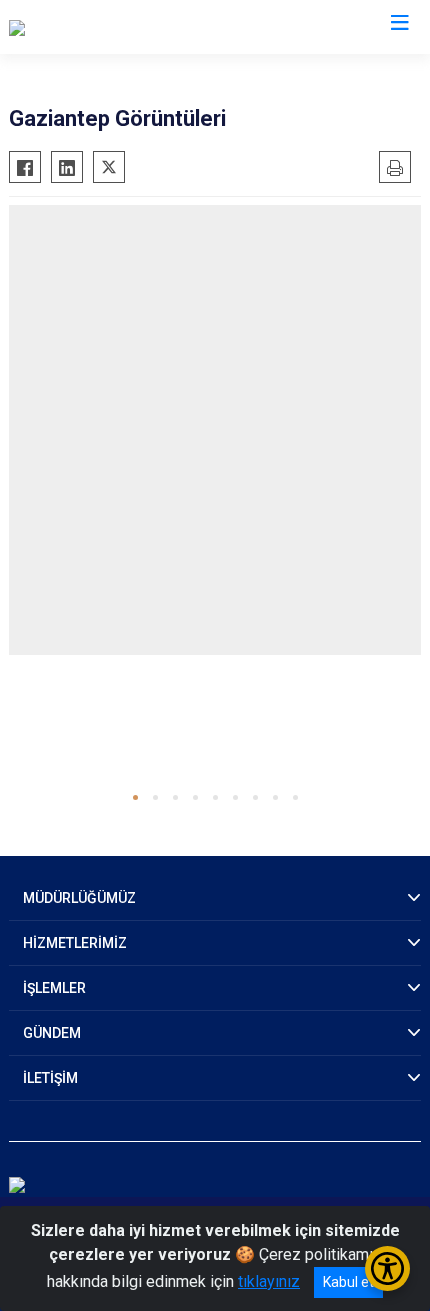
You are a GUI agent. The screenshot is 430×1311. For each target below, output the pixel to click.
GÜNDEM (52, 1033)
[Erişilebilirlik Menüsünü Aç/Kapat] (387, 1268)
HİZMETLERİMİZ (75, 943)
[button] (135, 797)
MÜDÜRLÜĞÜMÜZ (79, 898)
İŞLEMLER (54, 988)
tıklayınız (269, 1281)
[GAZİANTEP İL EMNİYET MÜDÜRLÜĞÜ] (143, 27)
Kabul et (348, 1282)
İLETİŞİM (50, 1078)
